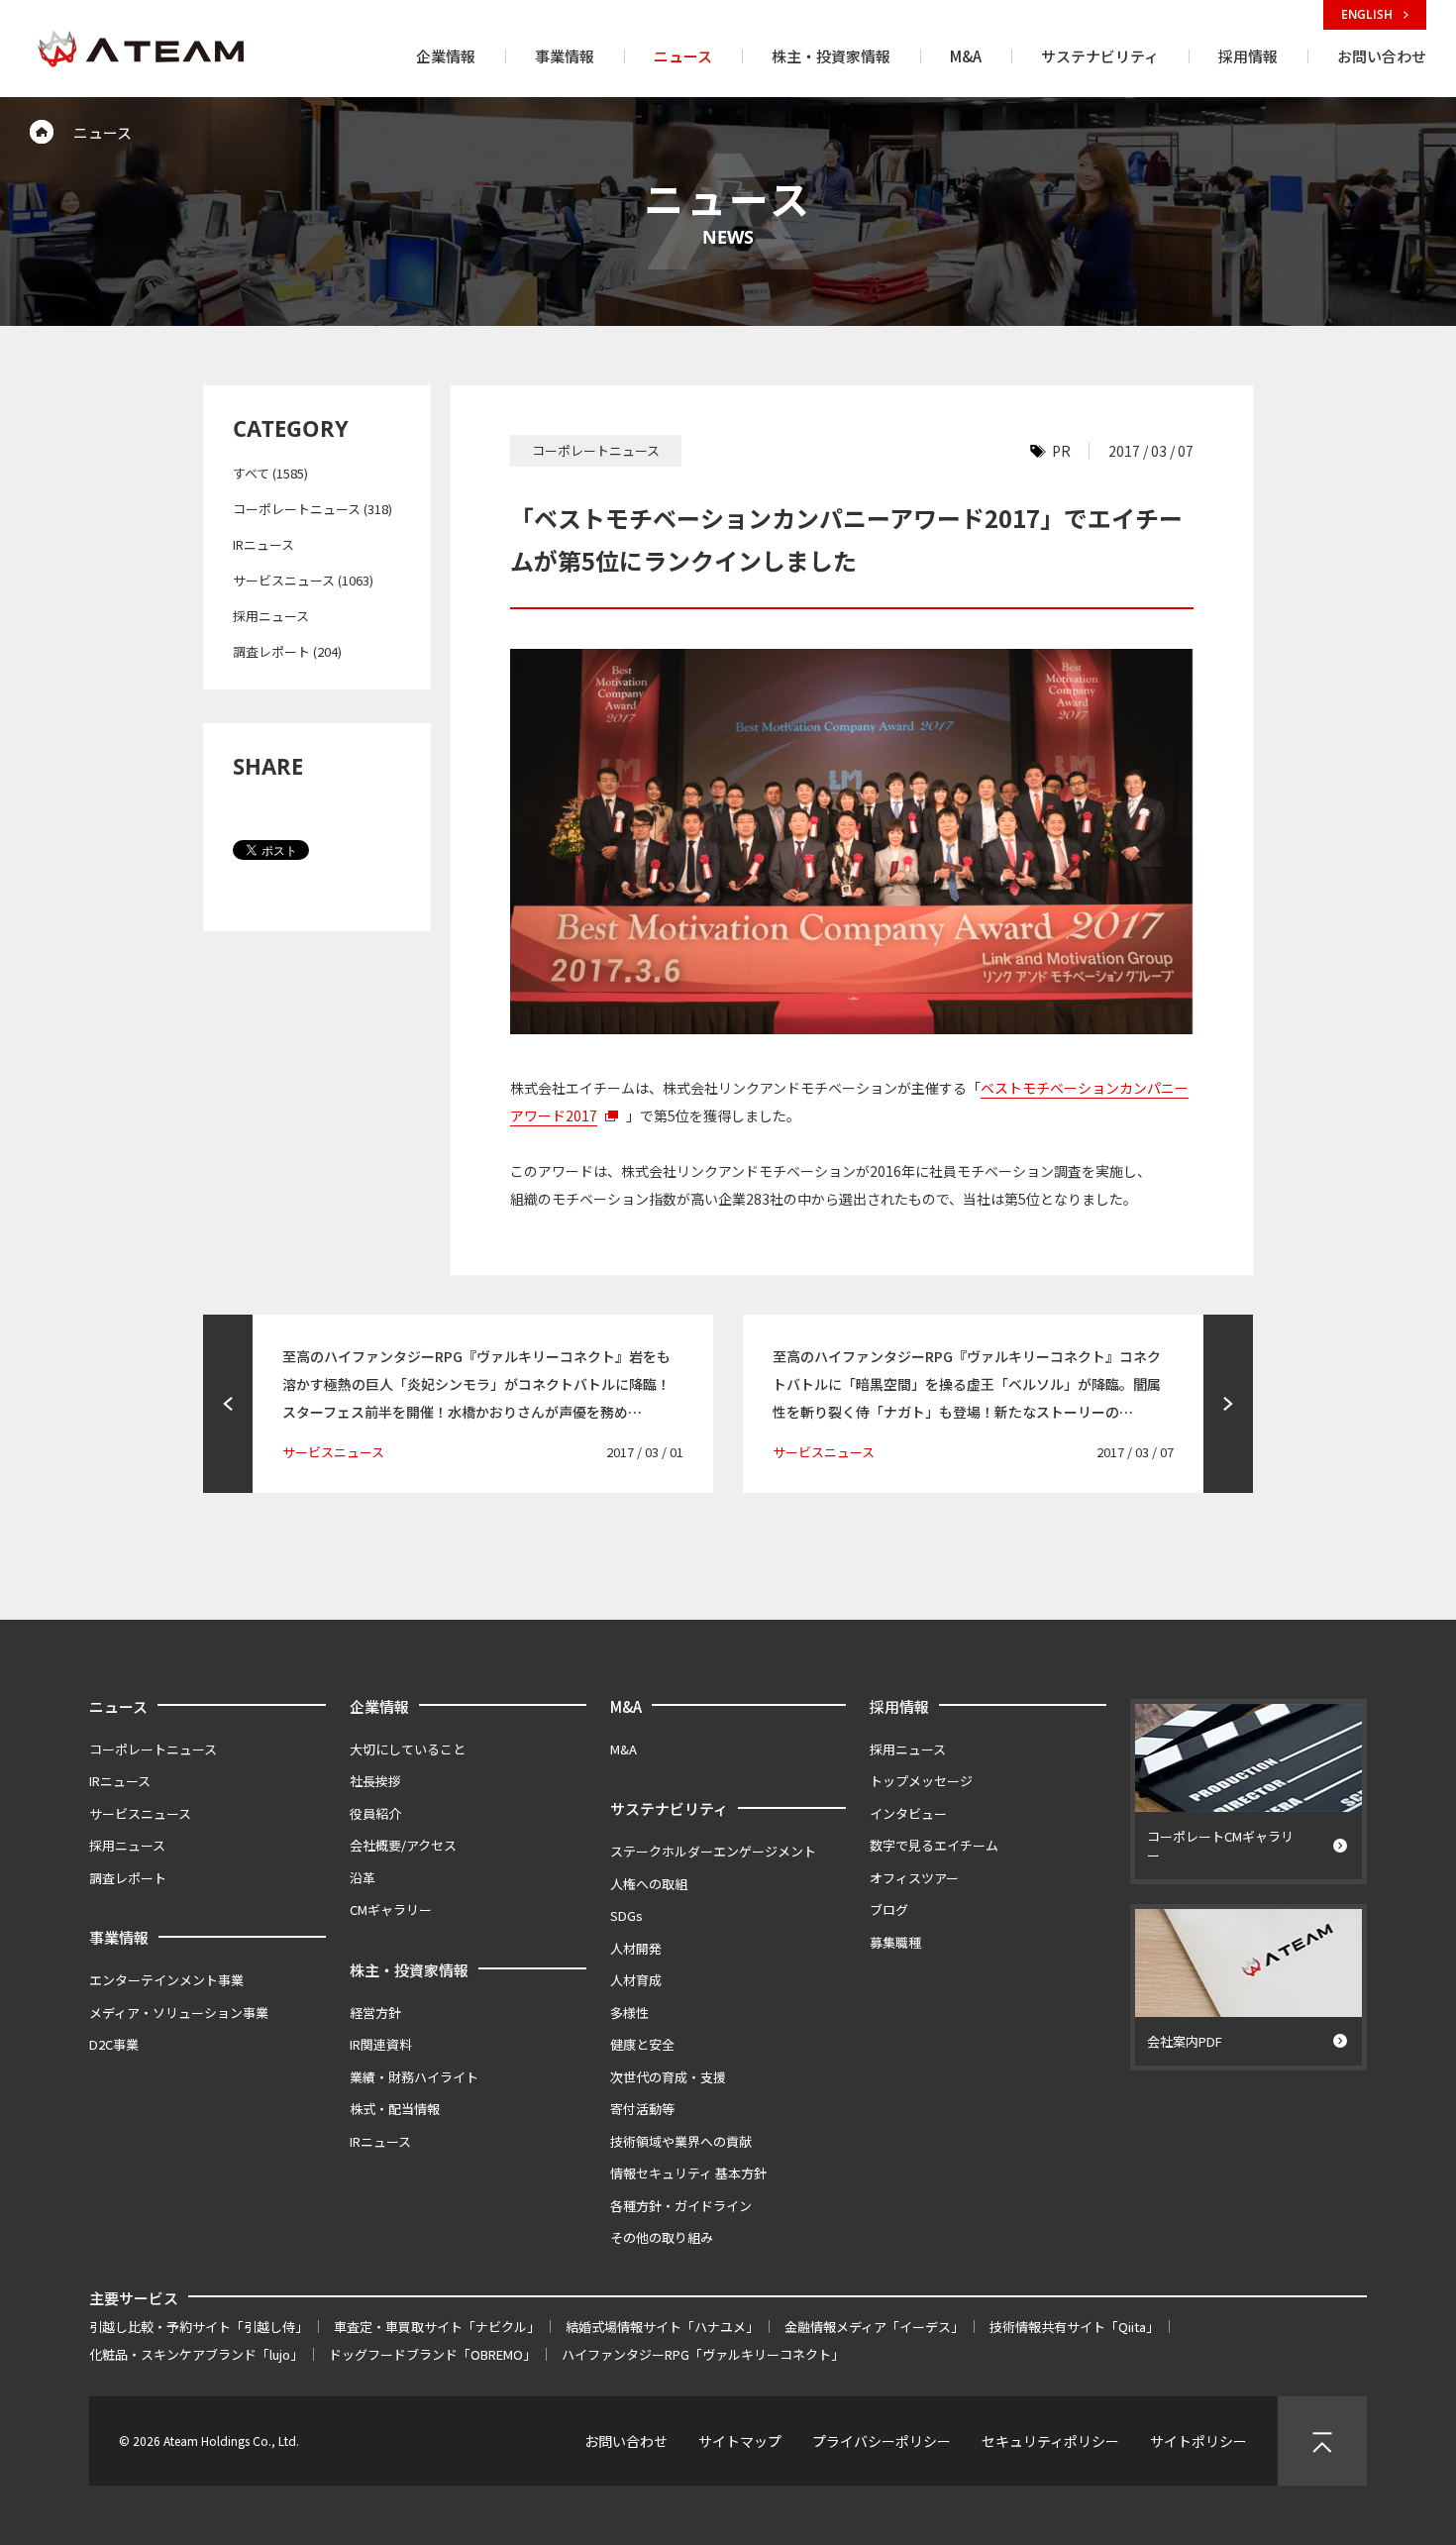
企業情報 (379, 1706)
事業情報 (119, 1937)
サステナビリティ (669, 1808)
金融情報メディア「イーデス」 (874, 2327)
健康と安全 (642, 2044)
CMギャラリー (391, 1909)
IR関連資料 (381, 2044)
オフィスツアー (914, 1878)
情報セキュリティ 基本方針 (688, 2173)
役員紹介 (375, 1813)
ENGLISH (1368, 14)
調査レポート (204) (287, 651)
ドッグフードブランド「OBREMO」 (432, 2354)
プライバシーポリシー (882, 2441)
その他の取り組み (662, 2237)
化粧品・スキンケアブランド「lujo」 (196, 2354)
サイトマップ (740, 2441)
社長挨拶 (375, 1781)
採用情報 (899, 1706)
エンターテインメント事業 (166, 1980)
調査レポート (128, 1878)
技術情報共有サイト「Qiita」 (1074, 2327)
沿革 (363, 1878)
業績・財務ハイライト (414, 2077)
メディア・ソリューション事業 (179, 2013)
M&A (626, 1706)
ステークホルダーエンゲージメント (713, 1851)
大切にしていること (408, 1749)
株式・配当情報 (395, 2109)
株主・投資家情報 (409, 1970)
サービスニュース (140, 1813)
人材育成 (636, 1980)
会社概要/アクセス (403, 1845)
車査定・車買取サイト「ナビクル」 (437, 2327)
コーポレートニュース (153, 1749)
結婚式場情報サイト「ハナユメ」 (662, 2327)
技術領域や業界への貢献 (681, 2141)
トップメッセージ (921, 1781)
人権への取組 (649, 1884)
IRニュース (263, 544)
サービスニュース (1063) (303, 580)
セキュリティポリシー (1050, 2441)
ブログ (889, 1909)
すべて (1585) (270, 473)
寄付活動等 (642, 2109)
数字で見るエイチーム (934, 1845)
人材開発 (636, 1948)
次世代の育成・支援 (668, 2077)
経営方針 (375, 2013)
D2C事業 (114, 2044)
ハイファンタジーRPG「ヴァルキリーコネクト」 (703, 2354)
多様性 (629, 2013)
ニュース (118, 1706)
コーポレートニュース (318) (312, 509)
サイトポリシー (1198, 2441)
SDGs (626, 1915)
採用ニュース (271, 616)
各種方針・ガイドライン (681, 2206)
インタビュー (908, 1813)
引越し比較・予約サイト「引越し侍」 (199, 2327)
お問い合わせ (626, 2441)
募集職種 (895, 1942)
